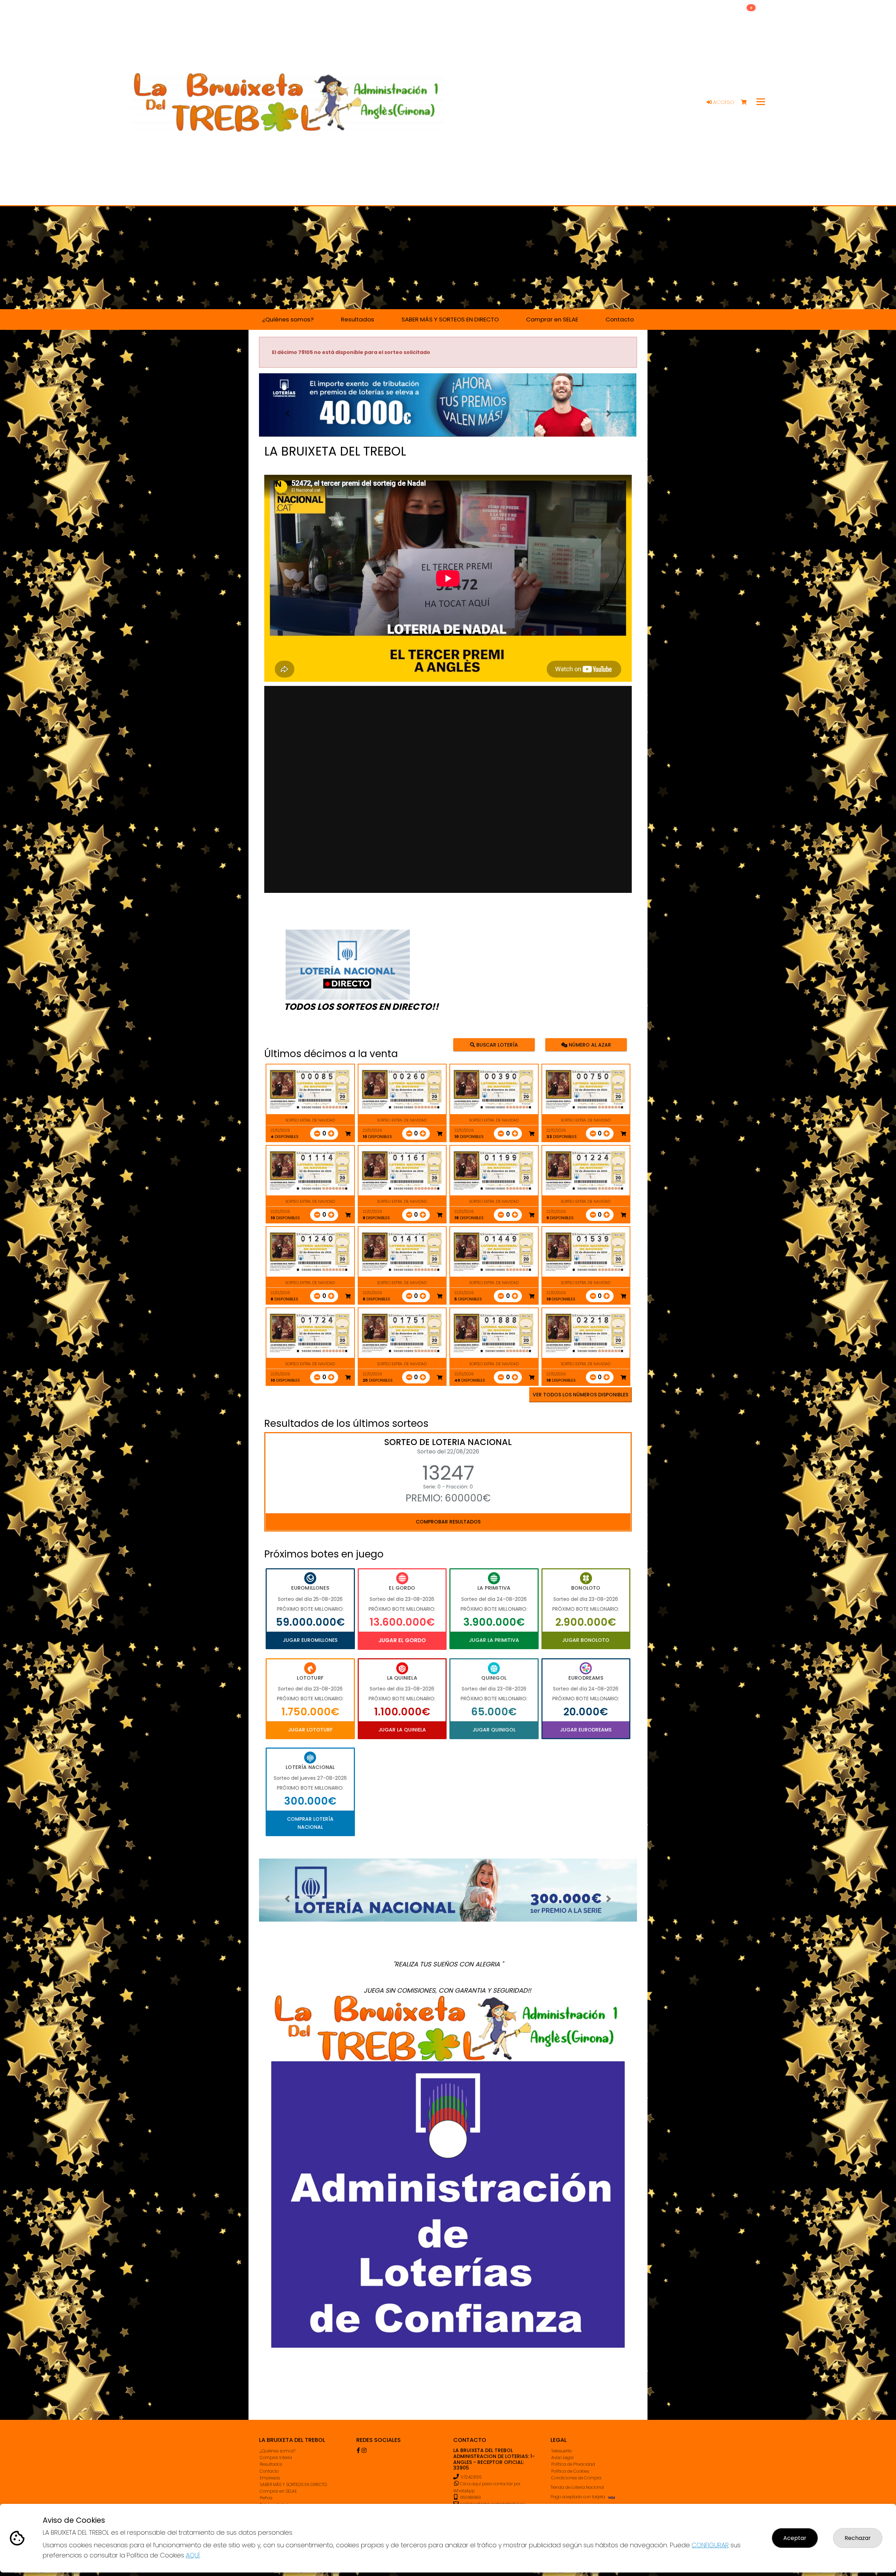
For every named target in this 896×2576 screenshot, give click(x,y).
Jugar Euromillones (310, 1640)
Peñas (266, 2498)
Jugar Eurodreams (586, 1730)
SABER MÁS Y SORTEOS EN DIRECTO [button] (450, 319)
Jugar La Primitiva (494, 1640)
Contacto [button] (620, 319)
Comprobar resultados (448, 1522)
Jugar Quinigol (494, 1730)
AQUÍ (193, 2555)
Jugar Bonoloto (586, 1640)
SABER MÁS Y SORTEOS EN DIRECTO (293, 2484)
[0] (747, 102)
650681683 (470, 2497)
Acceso (723, 102)
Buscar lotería (496, 1044)
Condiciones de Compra (576, 2478)
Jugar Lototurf (310, 1730)
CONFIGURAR (710, 2545)
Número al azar (589, 1044)
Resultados (271, 2464)
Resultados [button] (358, 319)
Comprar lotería (276, 2457)
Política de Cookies (570, 2471)
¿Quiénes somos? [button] (288, 319)
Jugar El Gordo (402, 1640)
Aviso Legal (562, 2457)
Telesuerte (561, 2451)
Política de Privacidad (573, 2464)
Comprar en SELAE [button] (552, 319)
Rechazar (858, 2538)
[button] (287, 414)
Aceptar (795, 2538)
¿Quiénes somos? (278, 2451)
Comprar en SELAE (278, 2491)
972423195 (471, 2477)
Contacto (269, 2471)
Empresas (270, 2478)
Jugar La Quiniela (402, 1730)
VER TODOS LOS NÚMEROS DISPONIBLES (580, 1395)
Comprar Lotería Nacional (310, 1823)
